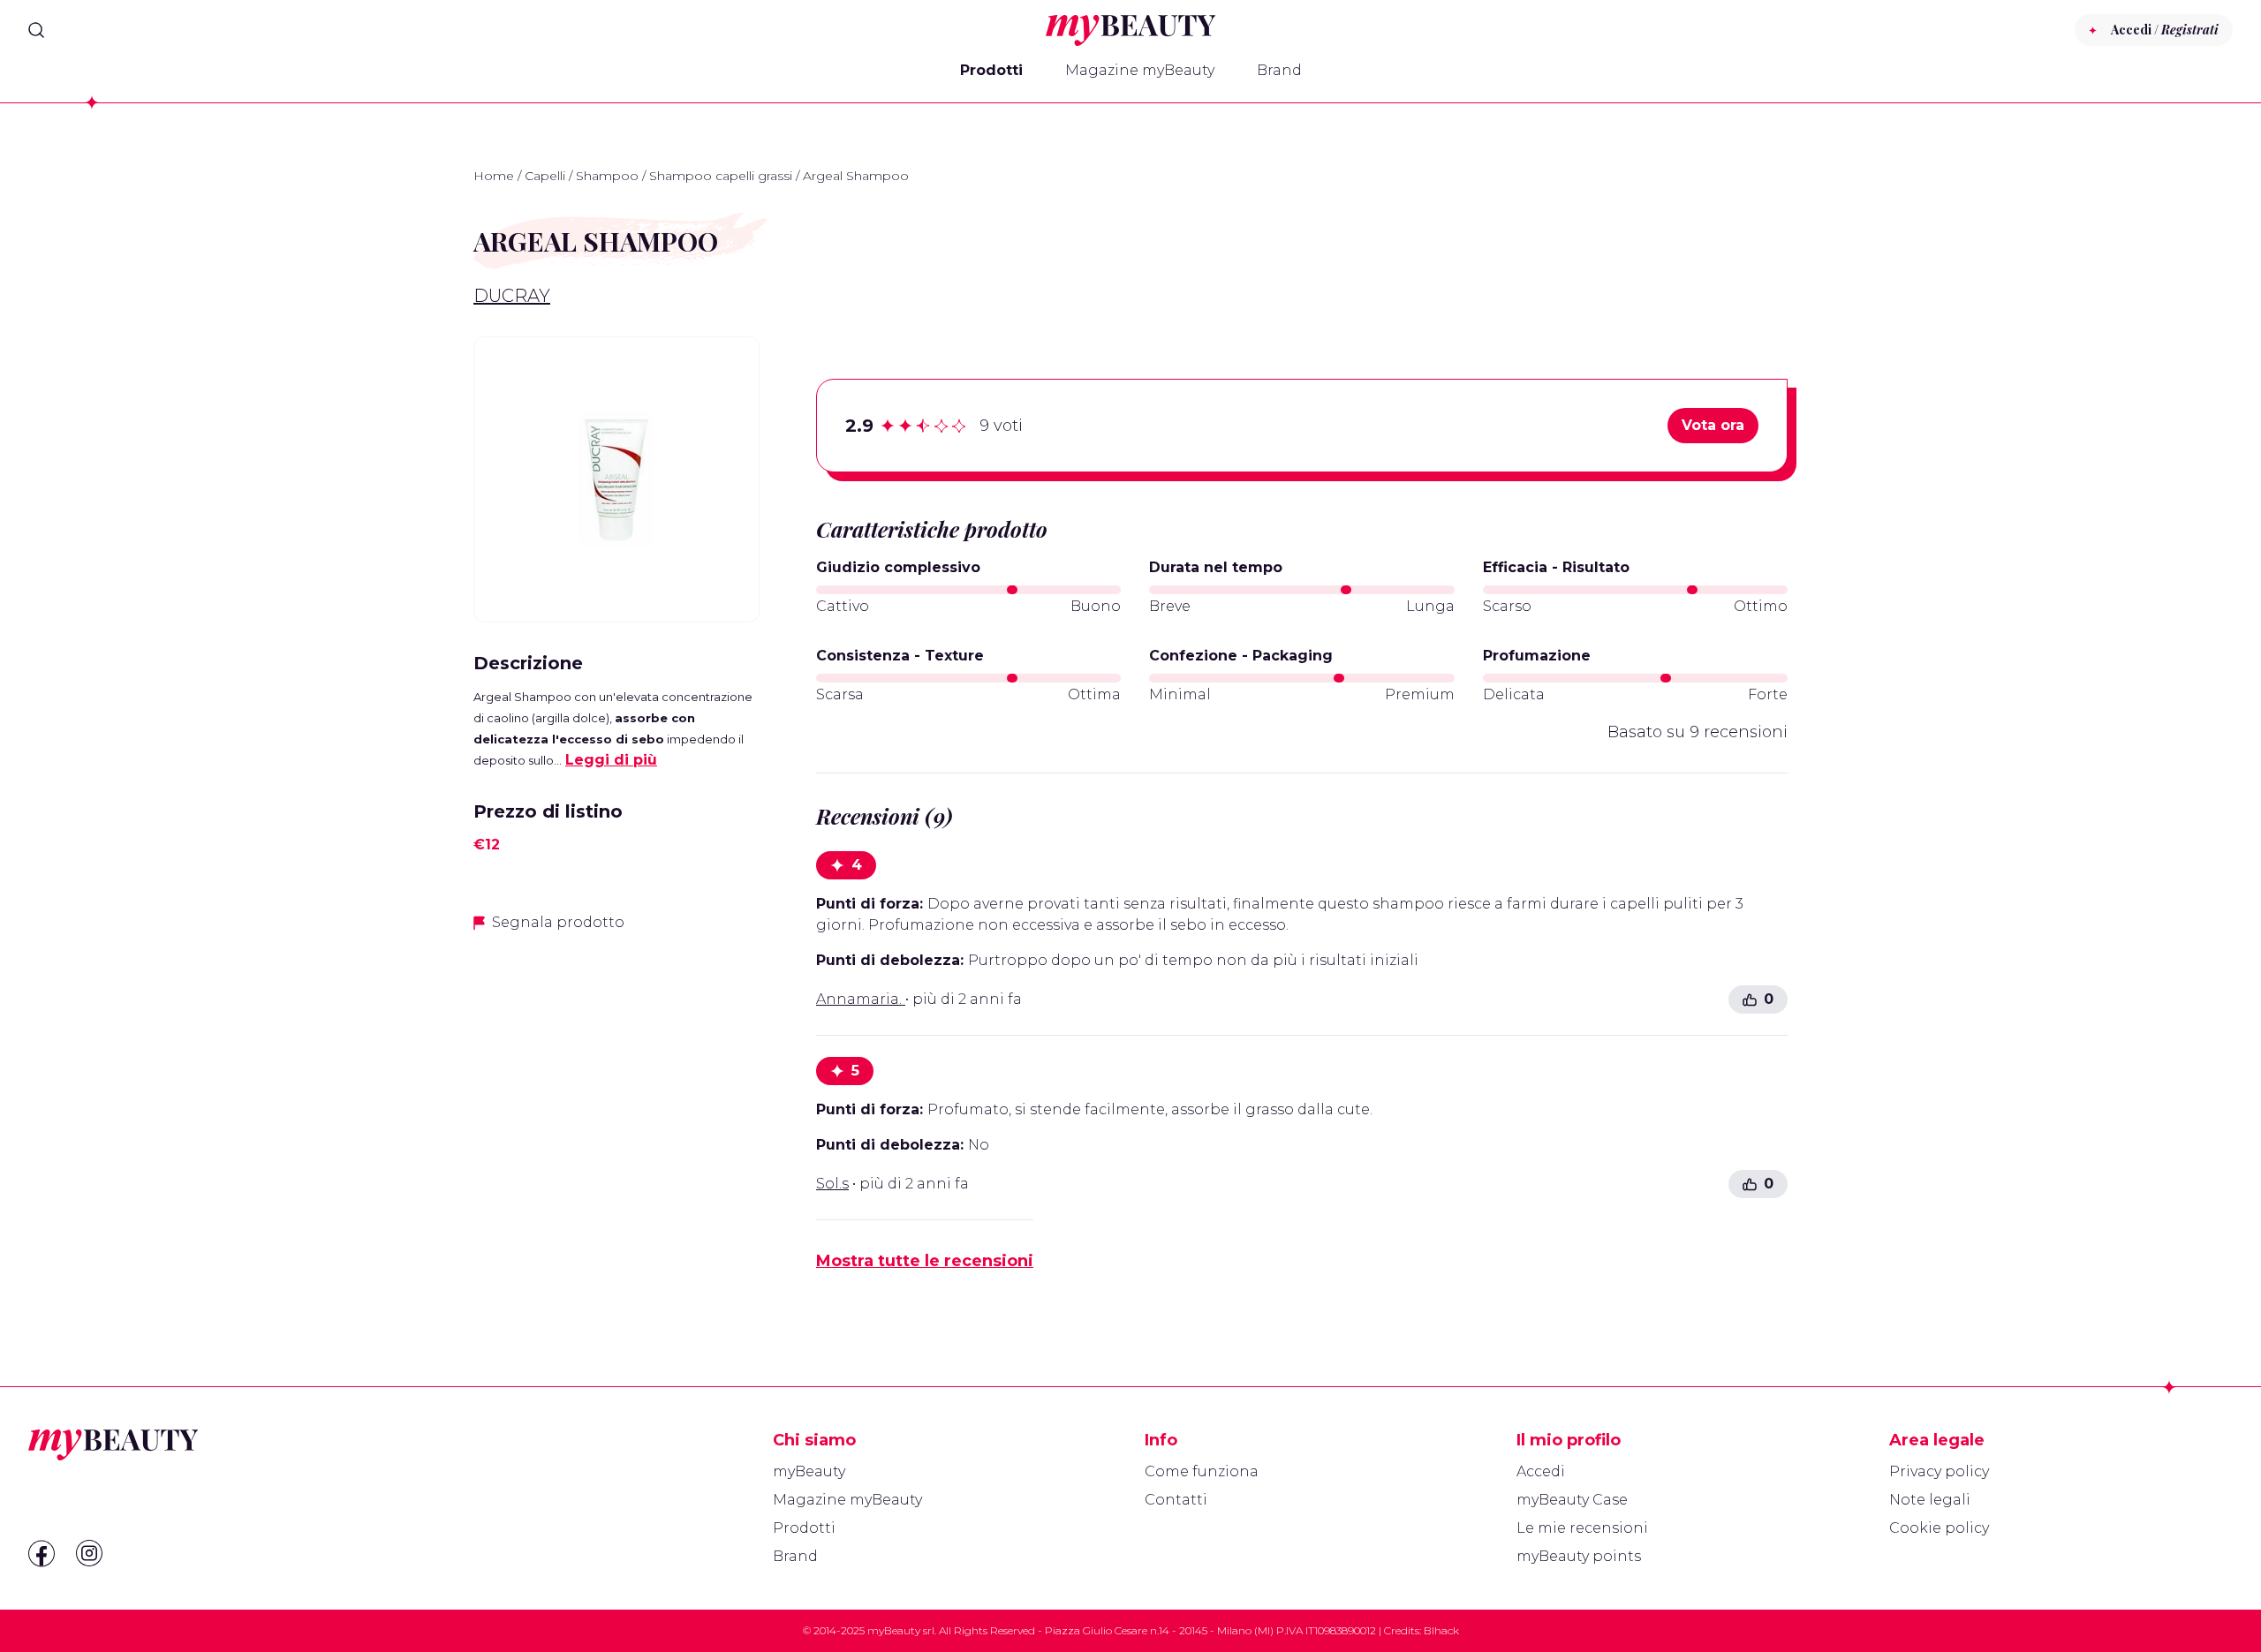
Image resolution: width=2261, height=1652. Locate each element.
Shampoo (607, 176)
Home (494, 176)
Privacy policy (1939, 1471)
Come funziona (1202, 1471)
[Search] (36, 30)
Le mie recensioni (1582, 1528)
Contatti (1176, 1500)
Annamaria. (861, 999)
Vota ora (1713, 425)
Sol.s (832, 1184)
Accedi (1541, 1471)
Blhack (1441, 1630)
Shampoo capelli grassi (721, 176)
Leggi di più (611, 760)
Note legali (1930, 1500)
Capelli (545, 176)
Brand (1279, 70)
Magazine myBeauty (1140, 70)
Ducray (512, 296)
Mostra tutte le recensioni (925, 1261)
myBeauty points (1579, 1556)
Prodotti (991, 70)
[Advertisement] (616, 1072)
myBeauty (809, 1471)
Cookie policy (1939, 1528)
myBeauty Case (1572, 1500)
